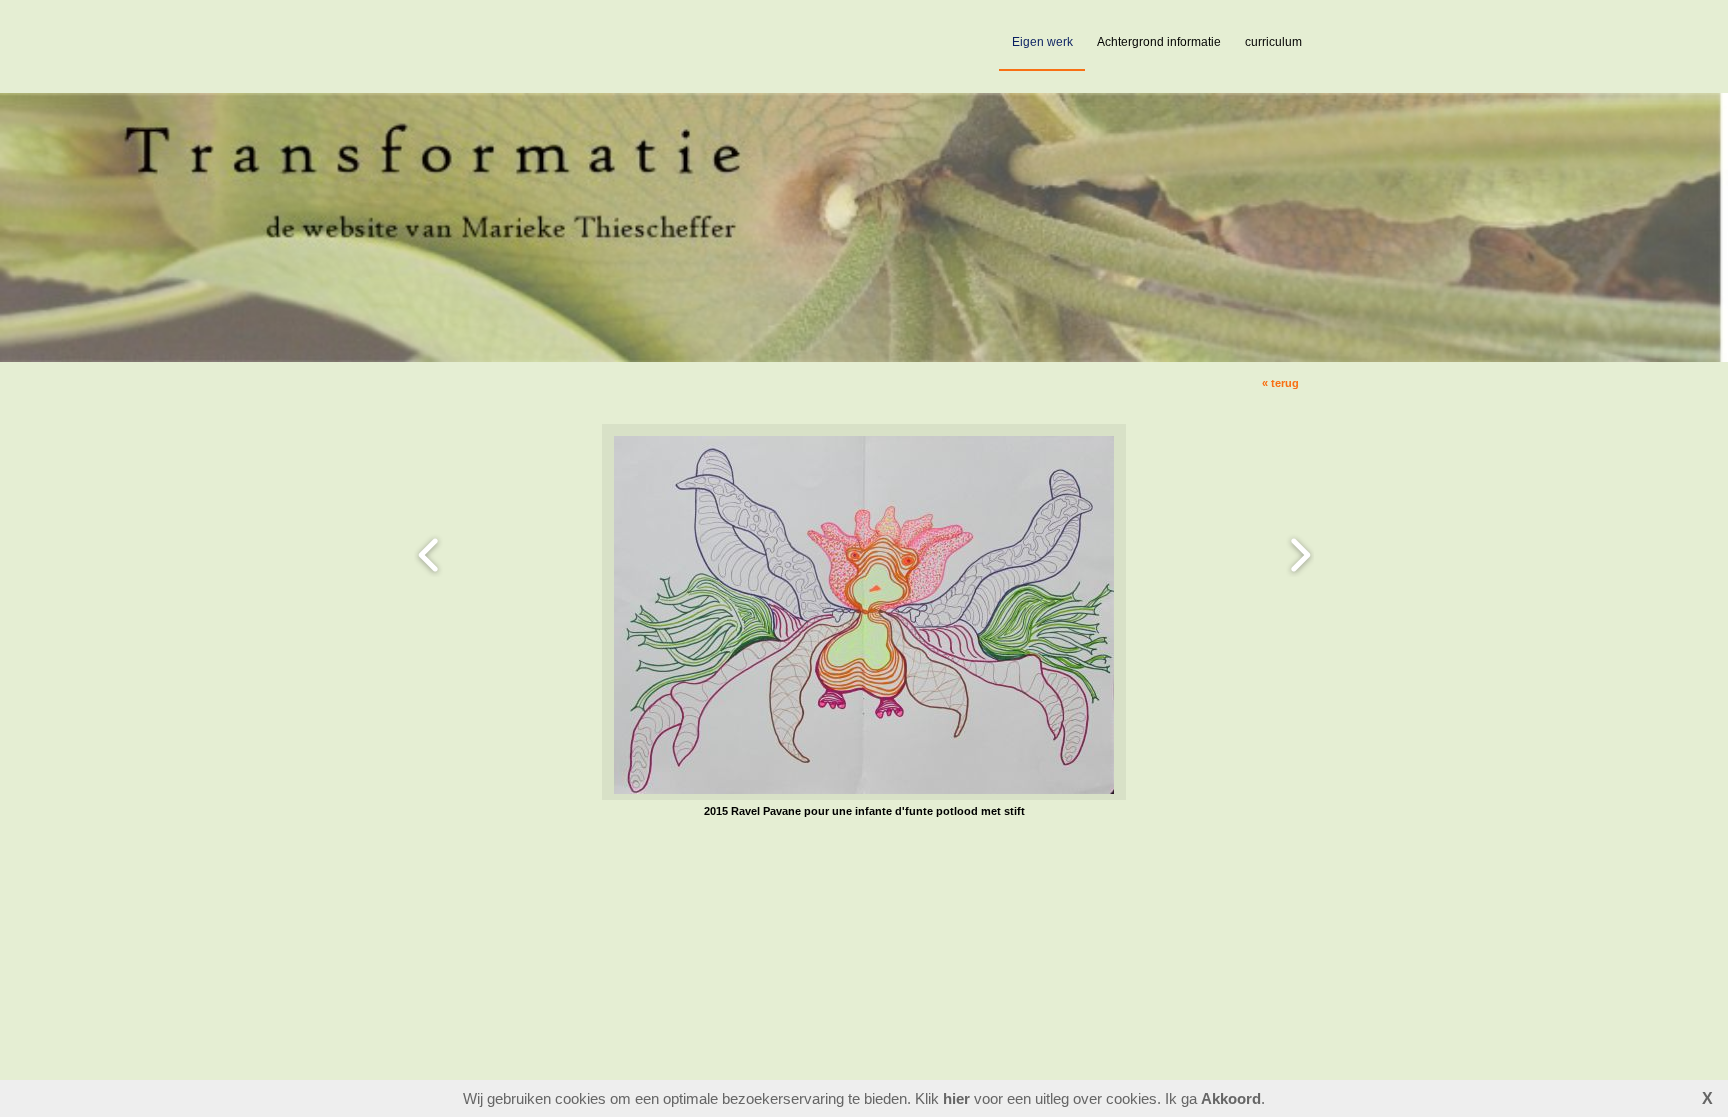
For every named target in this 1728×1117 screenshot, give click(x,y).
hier (956, 1098)
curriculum (1273, 42)
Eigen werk (1042, 42)
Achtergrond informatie (1159, 42)
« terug (1280, 383)
